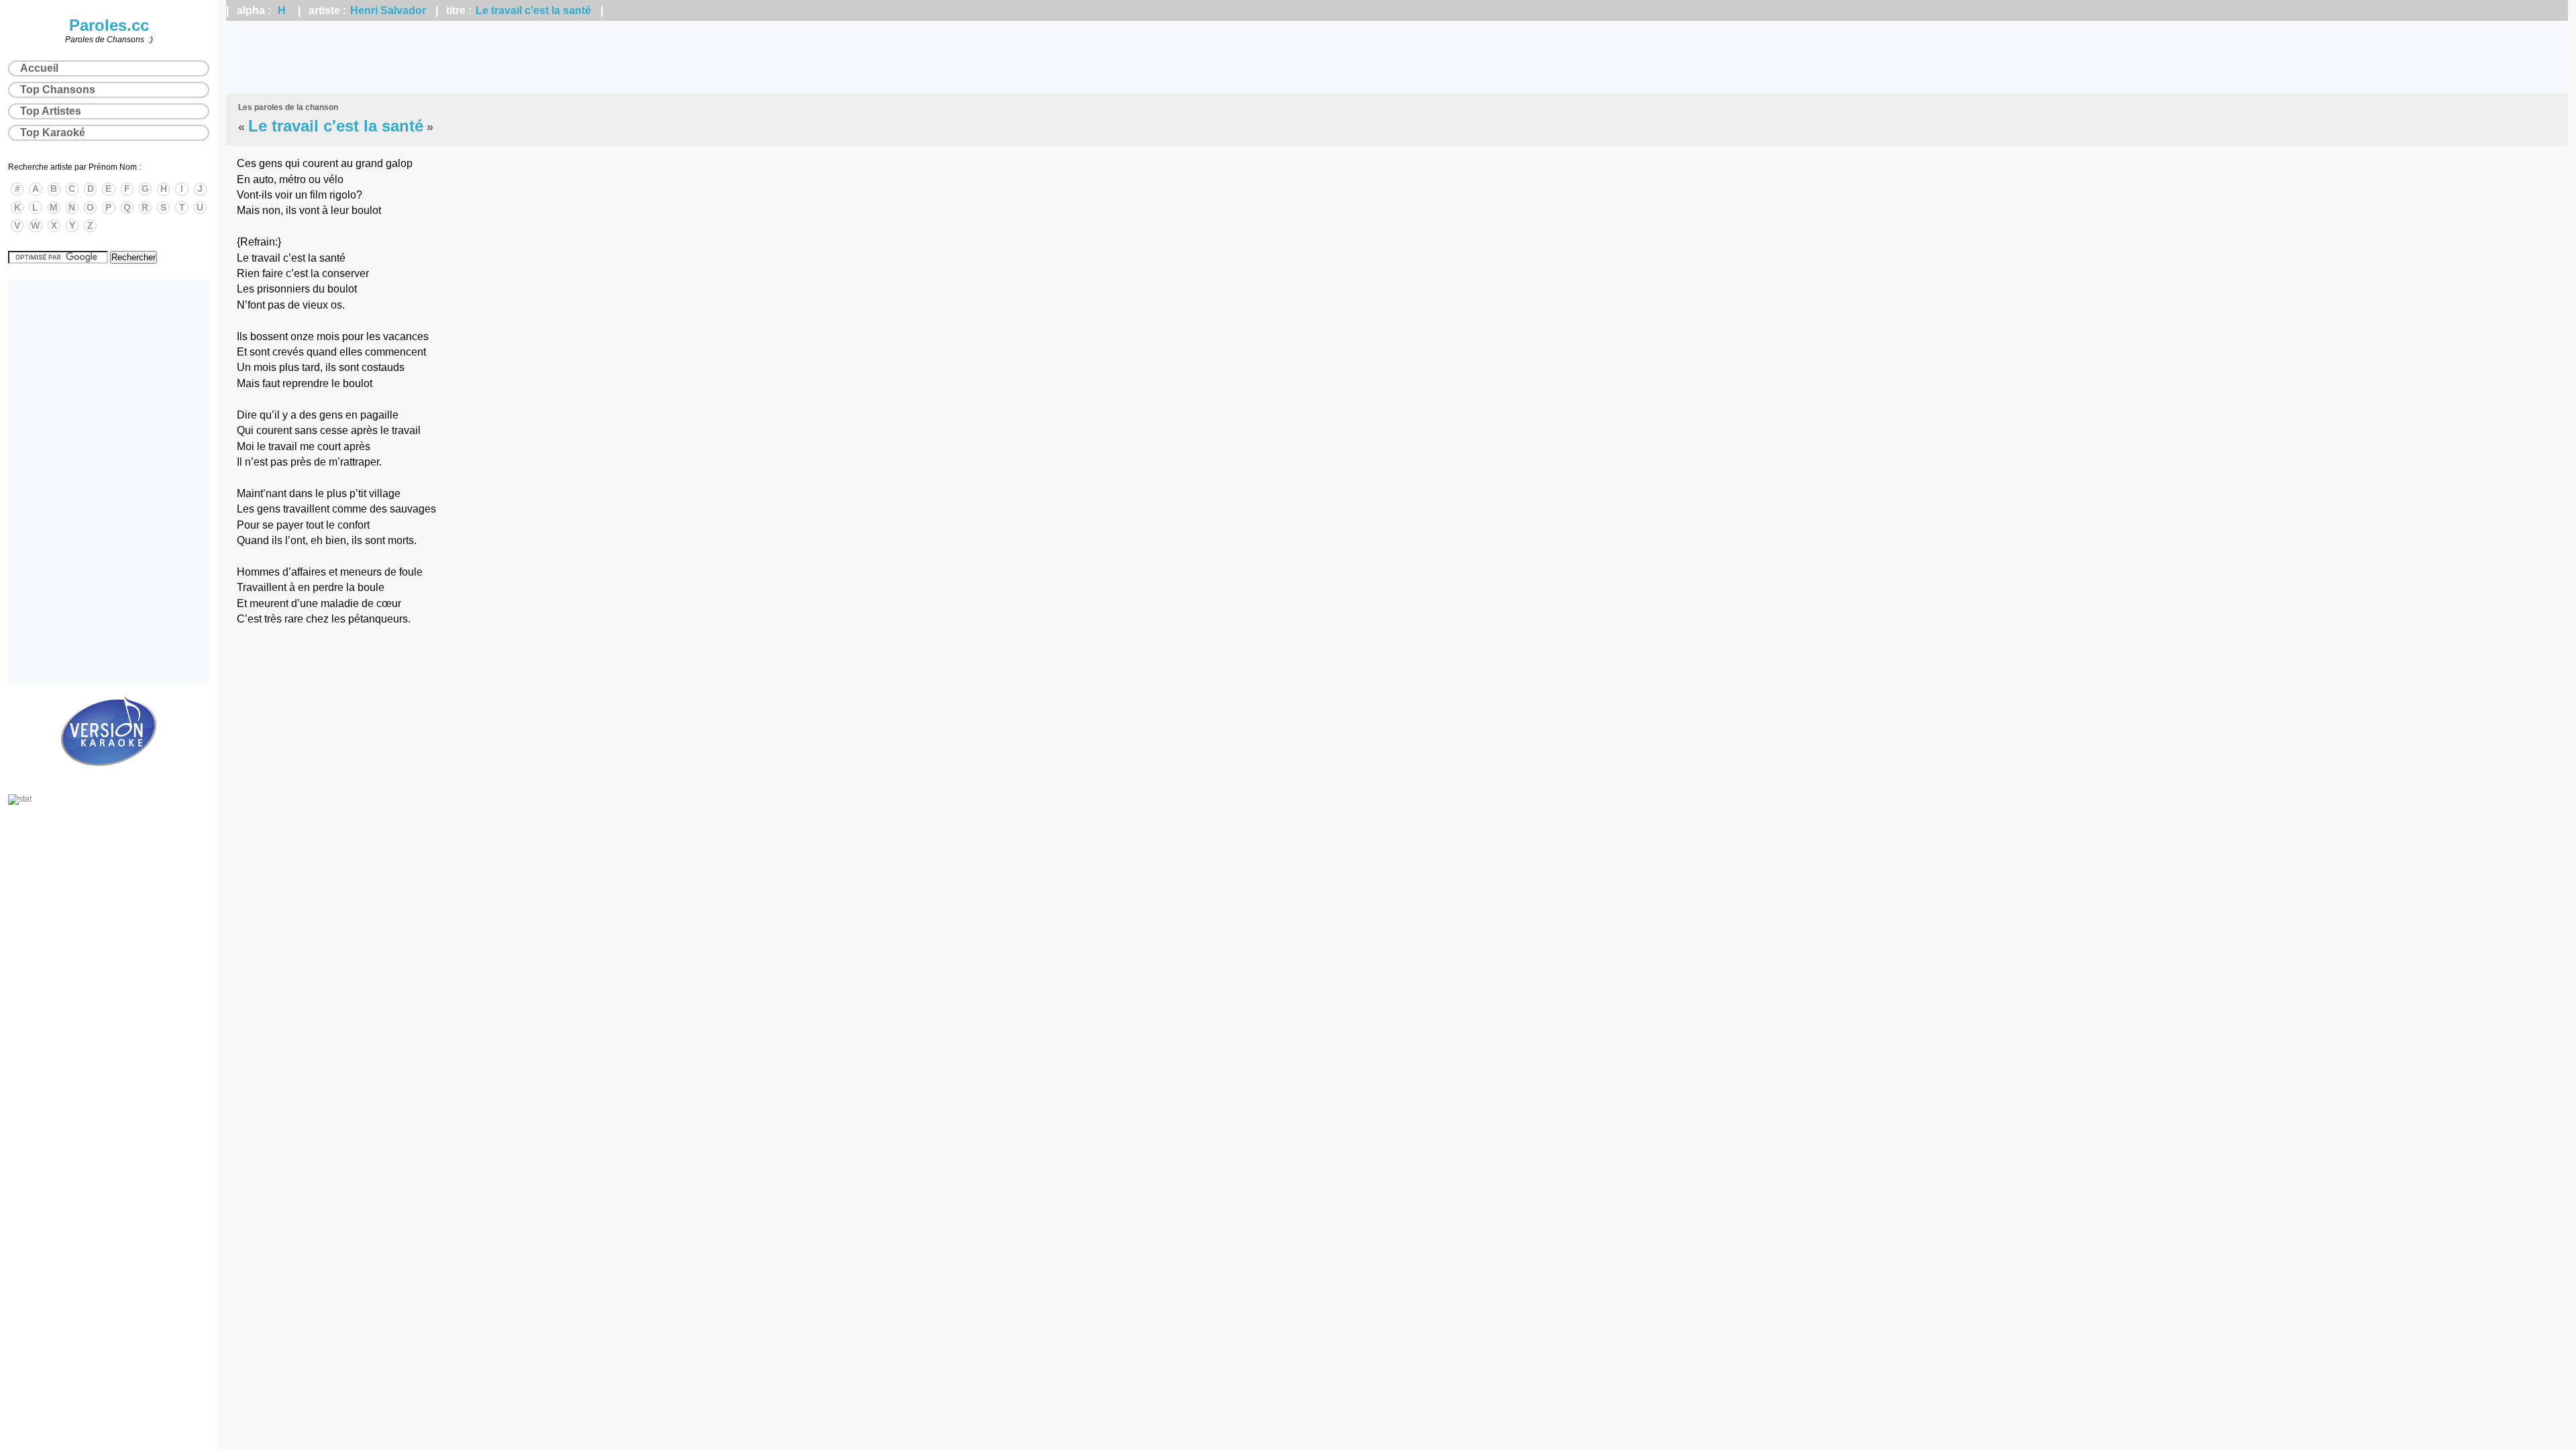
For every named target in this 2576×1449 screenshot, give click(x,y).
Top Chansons (58, 90)
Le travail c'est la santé (533, 10)
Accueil (39, 68)
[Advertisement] (1397, 57)
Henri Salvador (388, 10)
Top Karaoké (53, 132)
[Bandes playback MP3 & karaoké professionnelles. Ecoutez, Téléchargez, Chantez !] (109, 780)
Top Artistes (51, 111)
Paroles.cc (109, 25)
